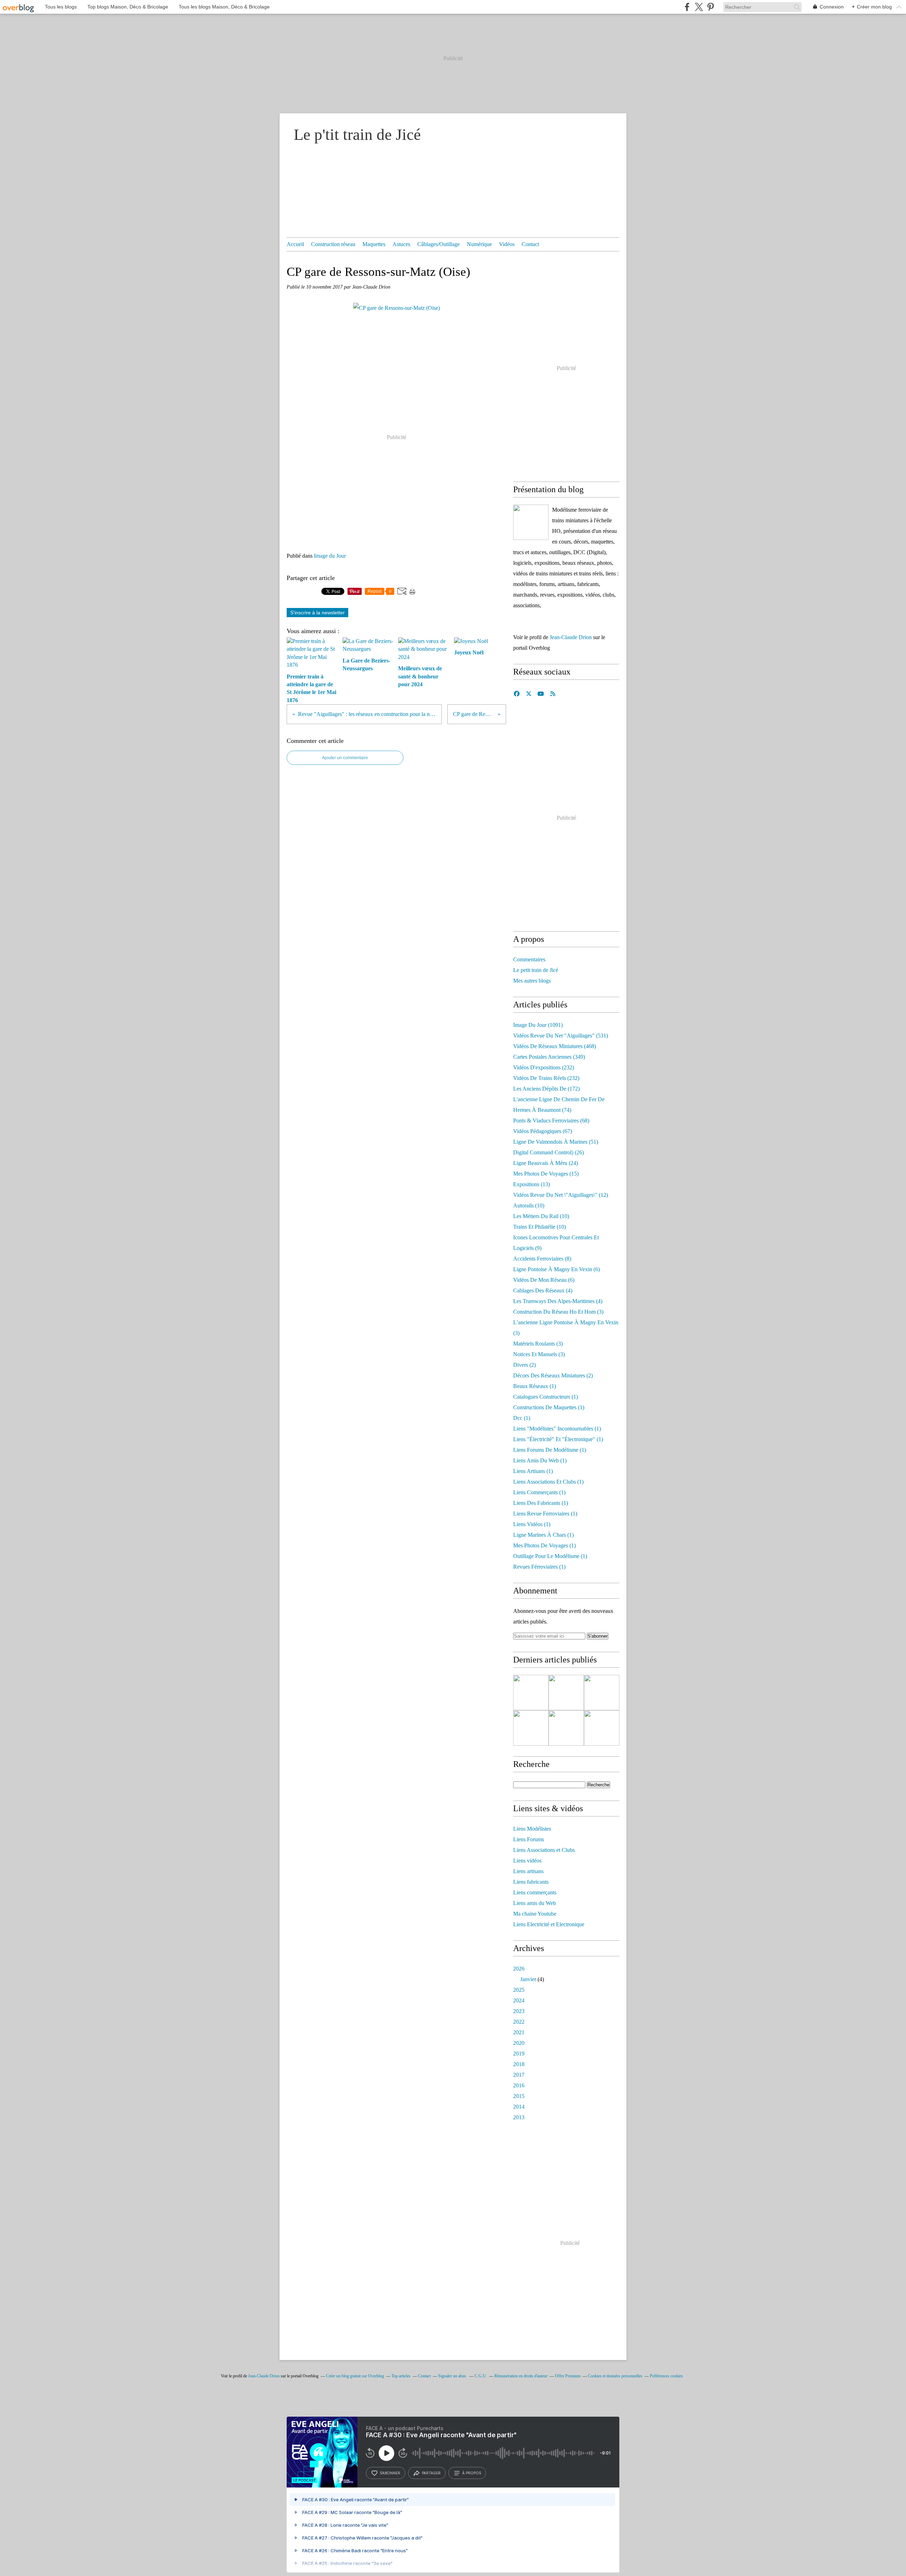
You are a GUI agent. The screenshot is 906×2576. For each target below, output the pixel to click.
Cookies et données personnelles (615, 2376)
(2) (524, 1365)
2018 (519, 2064)
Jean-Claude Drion (571, 637)
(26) (549, 1152)
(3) (558, 1312)
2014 (519, 2107)
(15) (546, 1174)
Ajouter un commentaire (345, 758)
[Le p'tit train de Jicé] (531, 522)
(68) (551, 1121)
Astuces (401, 244)
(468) (555, 1046)
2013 (519, 2117)
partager (431, 2473)
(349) (549, 1057)
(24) (546, 1163)
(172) (546, 1089)
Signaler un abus (453, 2376)
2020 (519, 2043)
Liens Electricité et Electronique (549, 1924)
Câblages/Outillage (438, 244)
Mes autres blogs (532, 981)
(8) (542, 1259)
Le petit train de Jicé (536, 970)
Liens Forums (529, 1839)
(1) (535, 1386)
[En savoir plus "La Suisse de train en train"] (602, 1693)
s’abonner (390, 2473)
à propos (472, 2473)
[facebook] (687, 7)
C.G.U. (481, 2376)
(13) (532, 1184)
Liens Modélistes (532, 1829)
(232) (544, 1067)
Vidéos (507, 244)
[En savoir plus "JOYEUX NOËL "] (602, 1728)
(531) (561, 1036)
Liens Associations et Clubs (544, 1850)
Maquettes (374, 244)
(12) (561, 1195)
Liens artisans (528, 1871)
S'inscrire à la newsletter (317, 613)
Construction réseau (333, 244)
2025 (519, 1990)
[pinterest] (710, 7)
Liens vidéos (527, 1861)
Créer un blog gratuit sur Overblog (355, 2376)
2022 (519, 2022)
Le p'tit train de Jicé (357, 135)
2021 (519, 2032)
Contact (530, 244)
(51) (556, 1142)
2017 (519, 2075)
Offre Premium (568, 2376)
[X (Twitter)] (699, 7)
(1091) (538, 1025)
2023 (519, 2011)
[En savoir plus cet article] (531, 1728)
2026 (519, 1969)
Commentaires (529, 959)
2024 (519, 2000)
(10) (529, 1205)
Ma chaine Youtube (535, 1914)
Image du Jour (330, 556)
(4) (543, 1290)
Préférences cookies (666, 2376)
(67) (543, 1131)
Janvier (528, 1979)
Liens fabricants (531, 1882)
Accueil (295, 244)
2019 (519, 2054)
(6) (557, 1269)
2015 (519, 2096)
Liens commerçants (535, 1892)
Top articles (401, 2376)
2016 (519, 2085)
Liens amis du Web (535, 1903)
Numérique (479, 244)
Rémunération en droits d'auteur (521, 2376)
